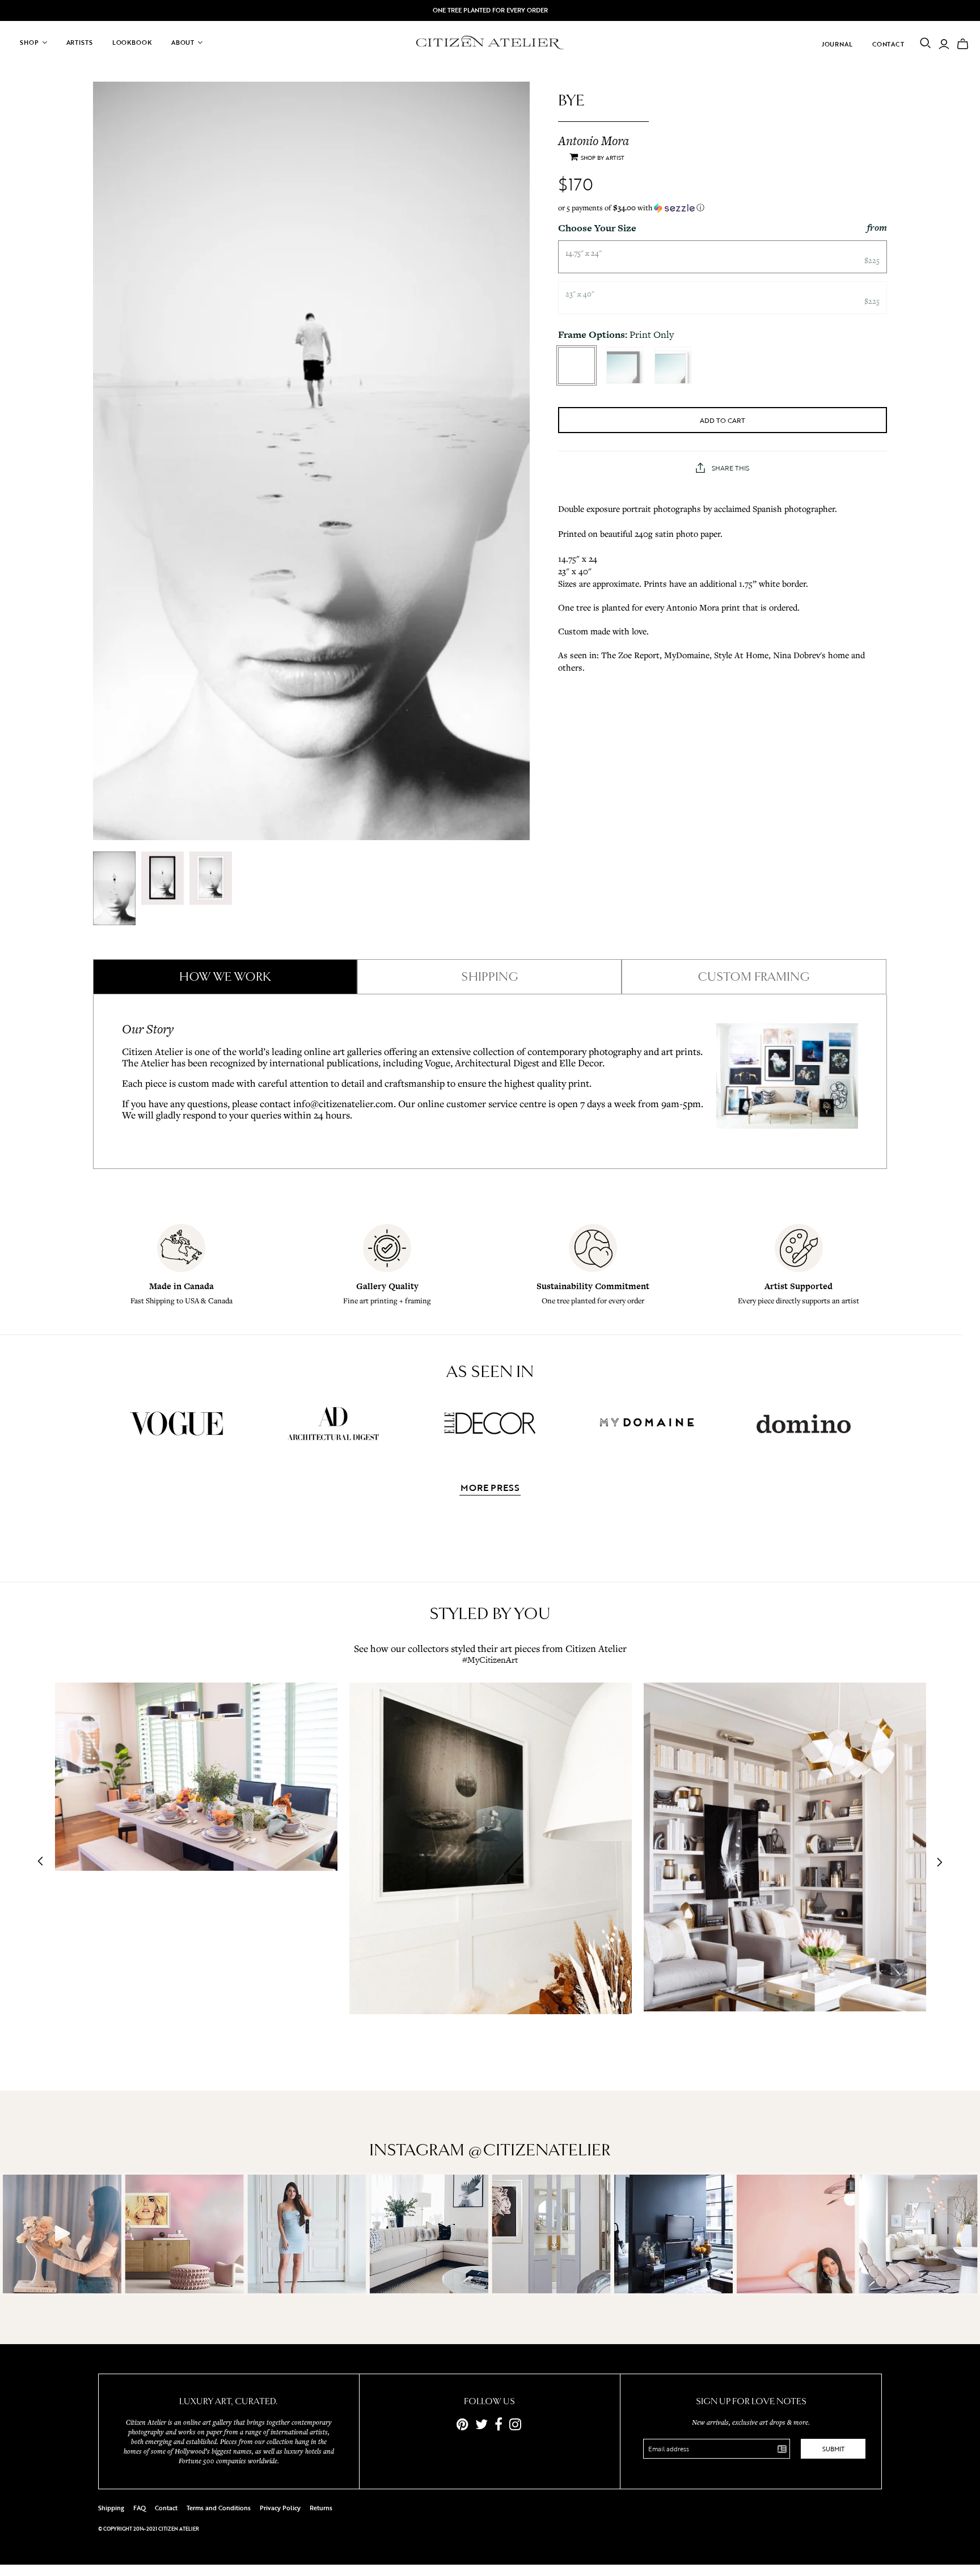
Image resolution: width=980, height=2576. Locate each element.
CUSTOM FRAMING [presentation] (754, 977)
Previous (44, 1862)
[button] (723, 208)
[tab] (225, 977)
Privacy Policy (280, 2508)
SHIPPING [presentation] (490, 977)
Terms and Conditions (219, 2508)
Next (936, 1862)
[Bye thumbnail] (114, 888)
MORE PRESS (490, 1489)
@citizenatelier (539, 2150)
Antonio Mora (594, 141)
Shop (29, 43)
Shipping (111, 2508)
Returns (321, 2508)
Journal (837, 44)
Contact (888, 44)
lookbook (132, 43)
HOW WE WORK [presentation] (225, 977)
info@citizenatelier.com (343, 1103)
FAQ (140, 2508)
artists (80, 43)
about (183, 43)
